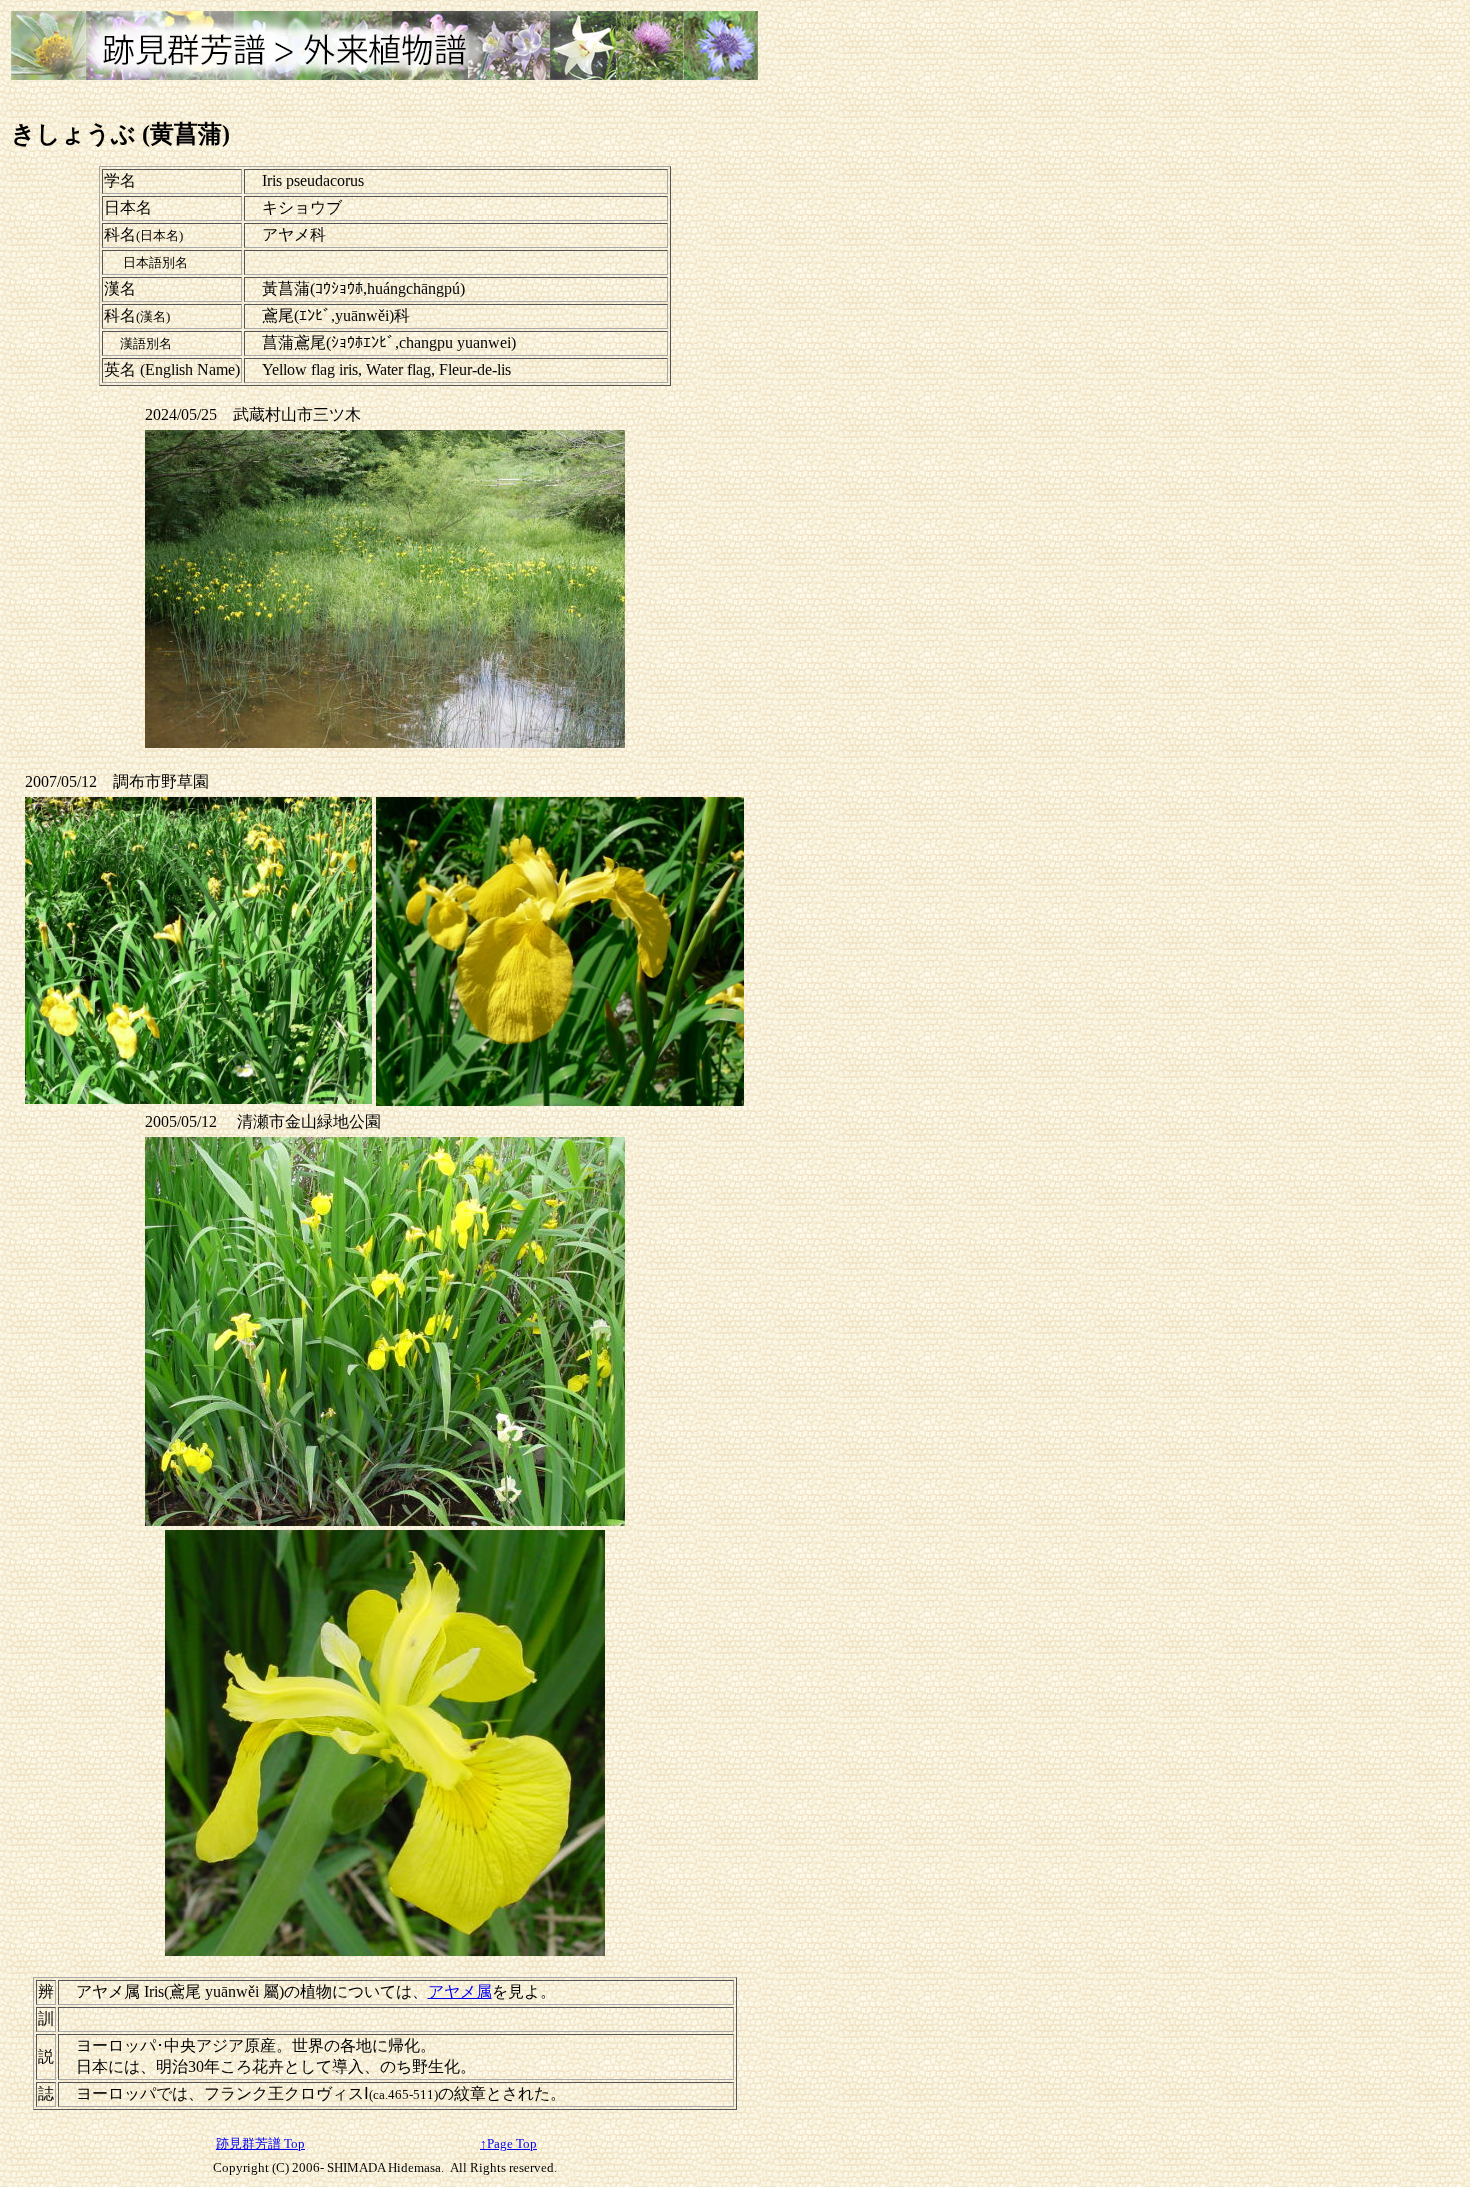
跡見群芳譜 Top (260, 2143)
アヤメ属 (460, 1991)
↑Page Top (508, 2143)
